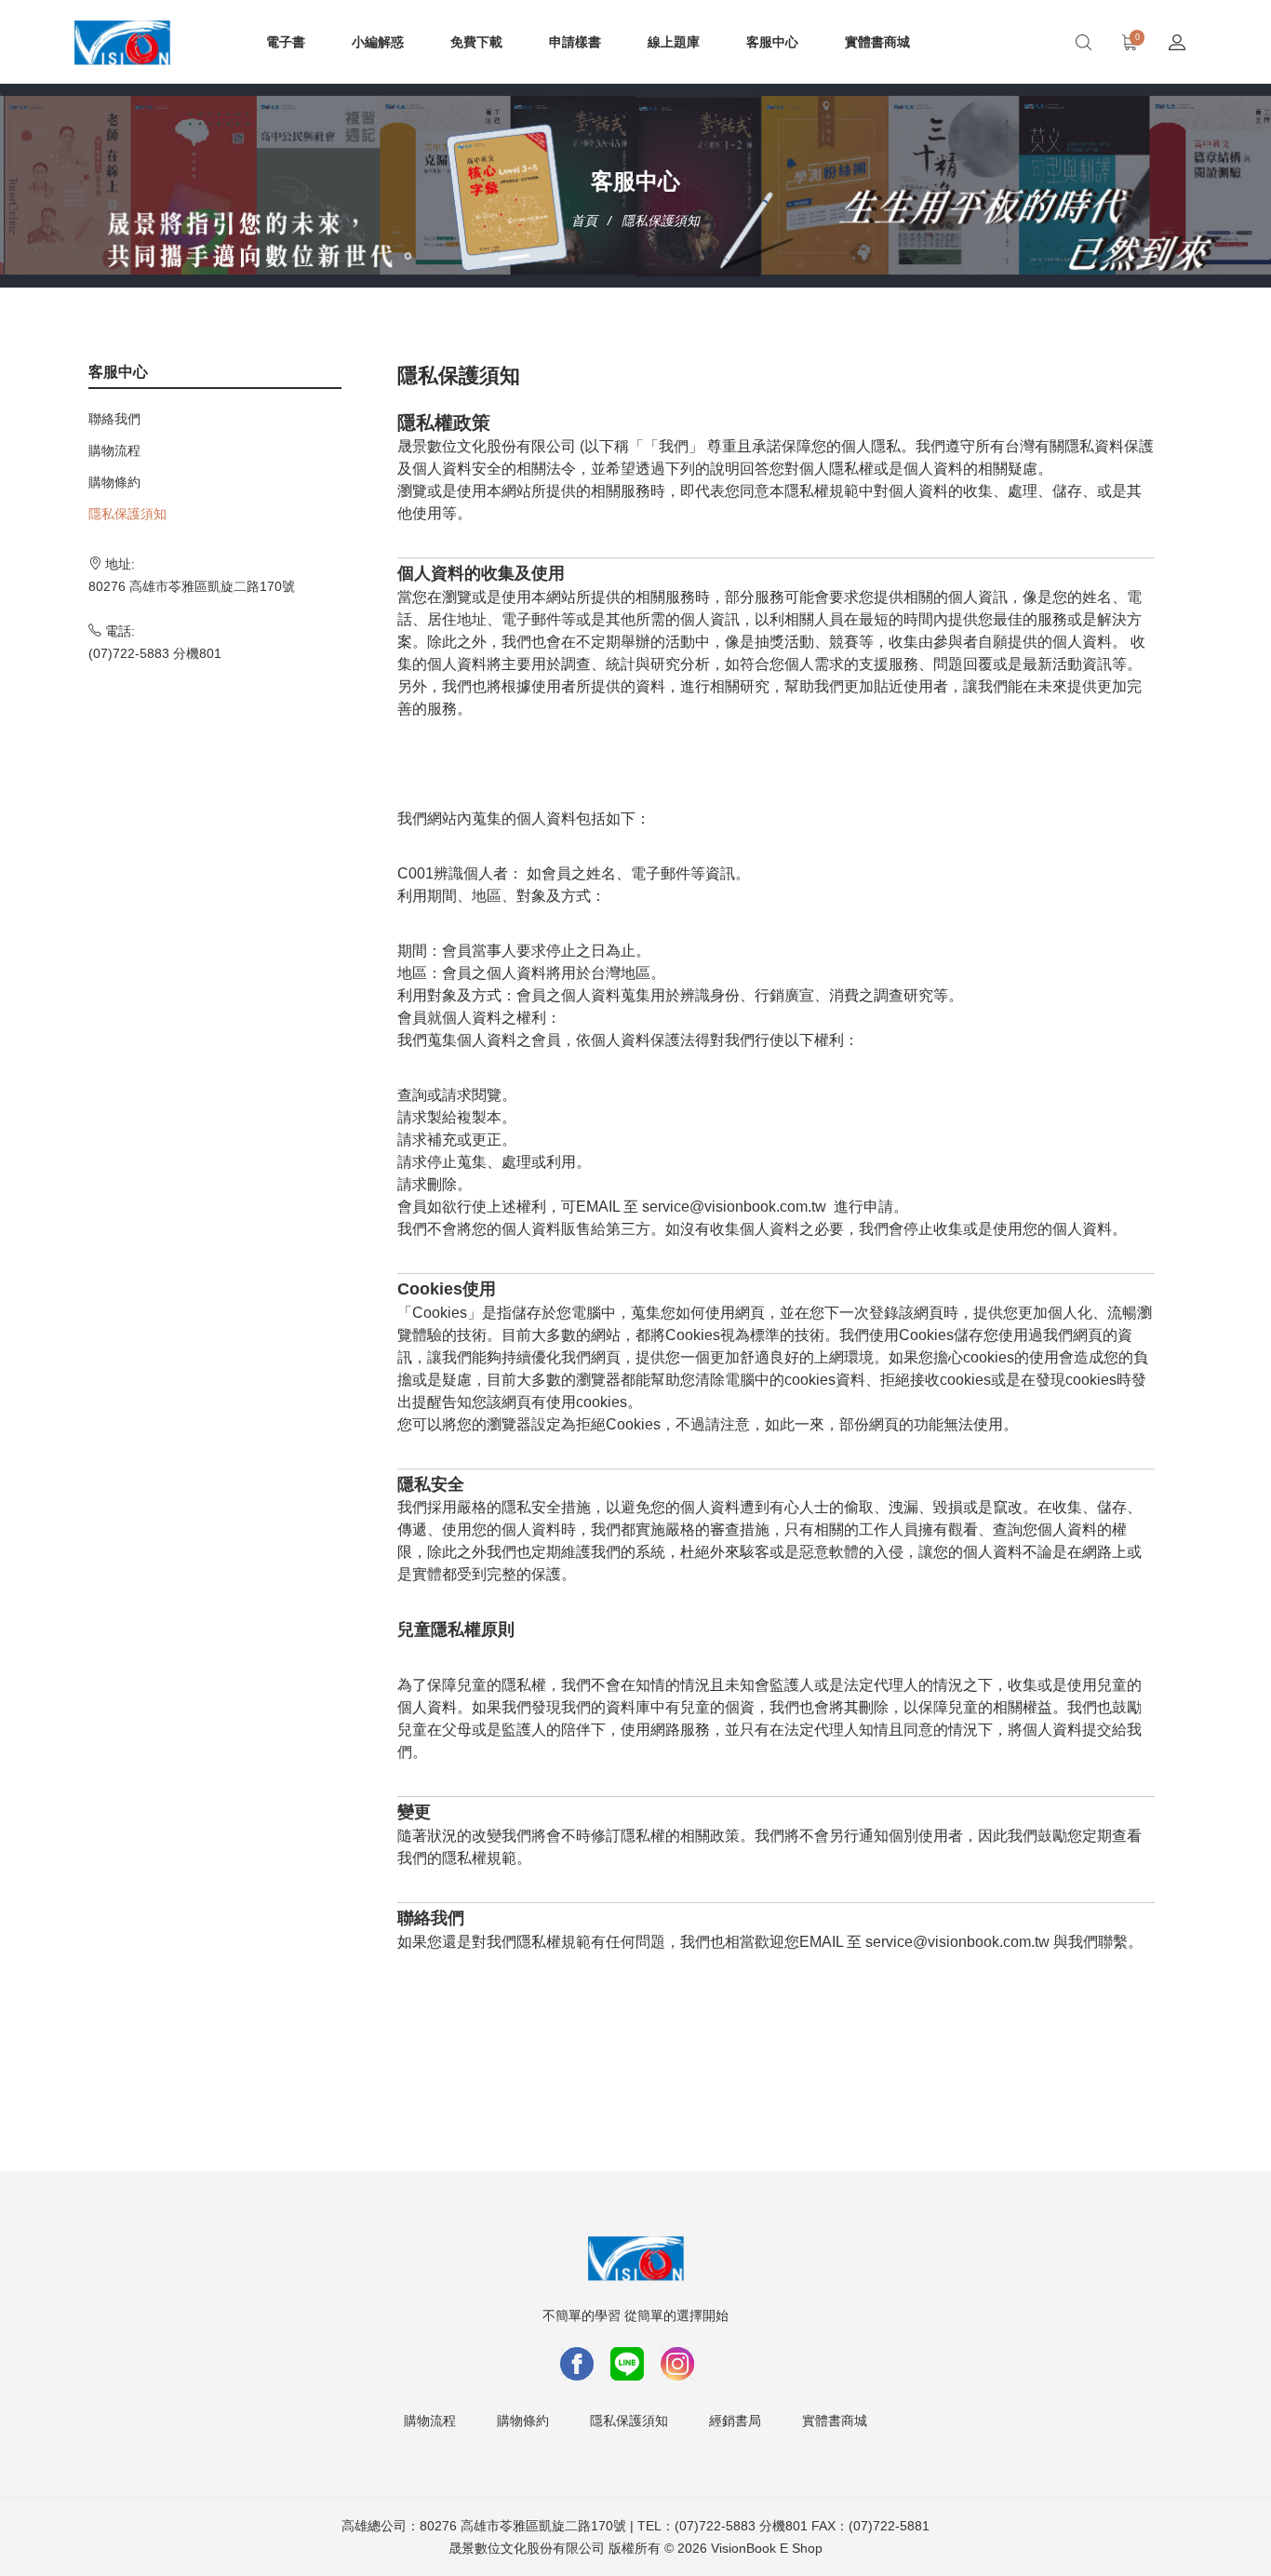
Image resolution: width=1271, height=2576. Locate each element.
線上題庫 (674, 42)
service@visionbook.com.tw (734, 1207)
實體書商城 (877, 42)
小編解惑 (378, 42)
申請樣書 (575, 42)
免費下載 (476, 42)
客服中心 (772, 42)
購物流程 (114, 450)
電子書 (286, 42)
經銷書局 (735, 2421)
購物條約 (114, 482)
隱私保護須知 (127, 514)
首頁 (584, 221)
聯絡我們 (114, 419)
